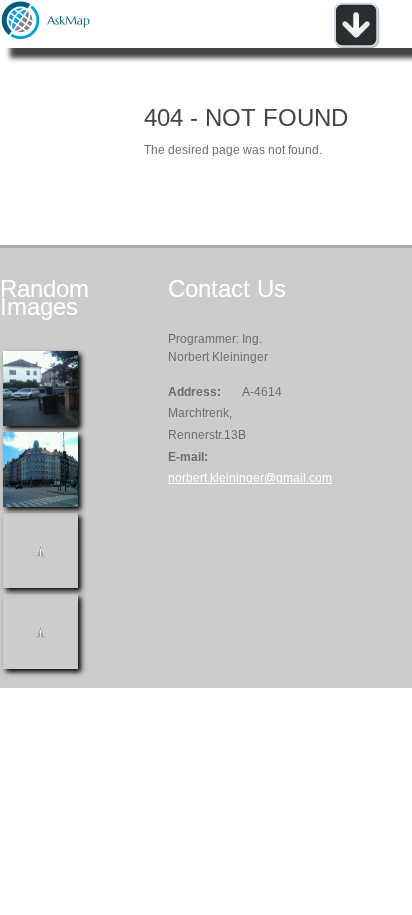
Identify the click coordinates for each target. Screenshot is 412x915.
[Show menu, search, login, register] (356, 44)
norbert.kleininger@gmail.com (250, 478)
